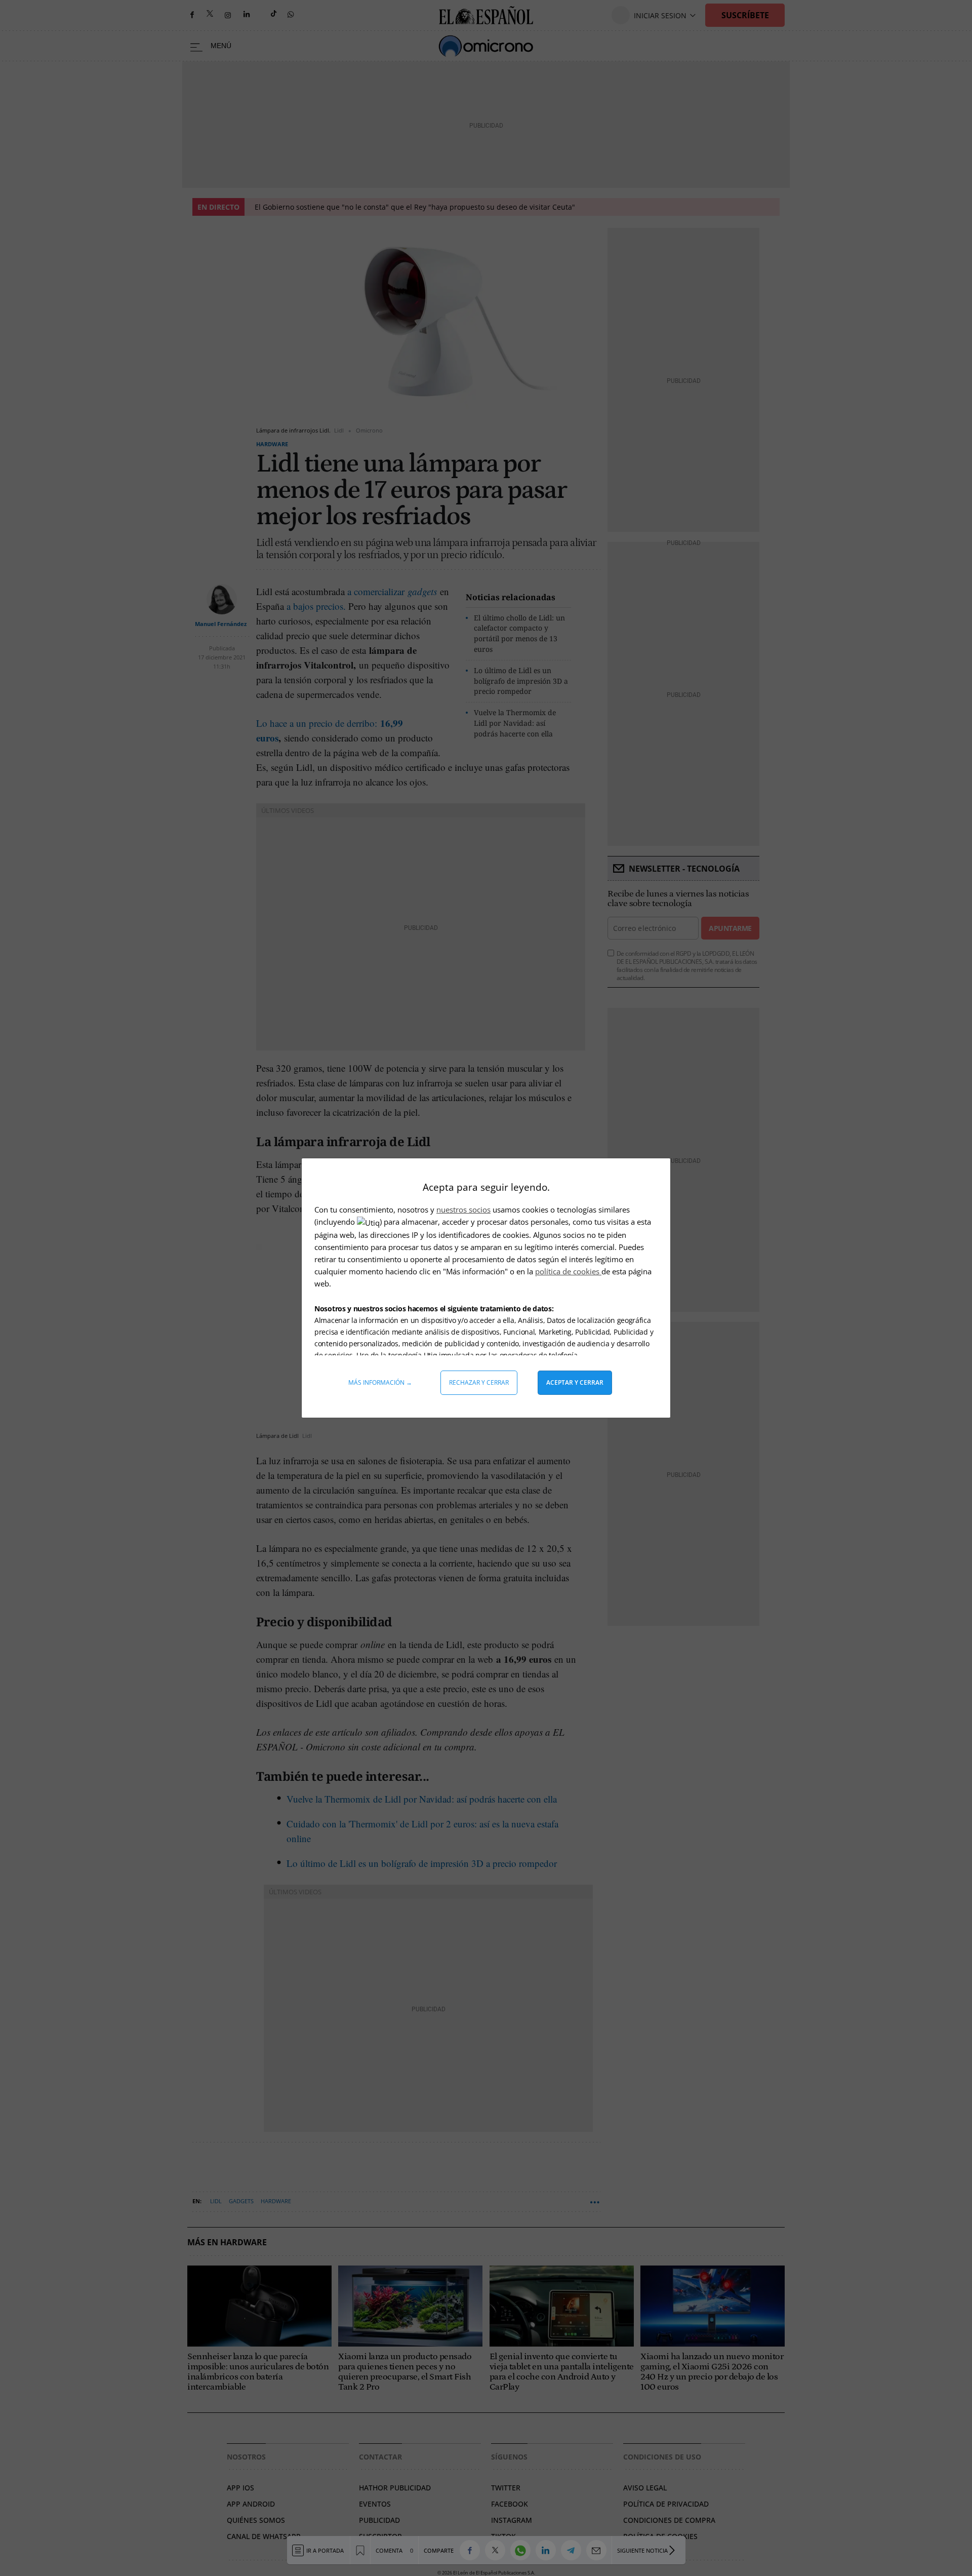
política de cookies (568, 1271)
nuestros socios (463, 1209)
